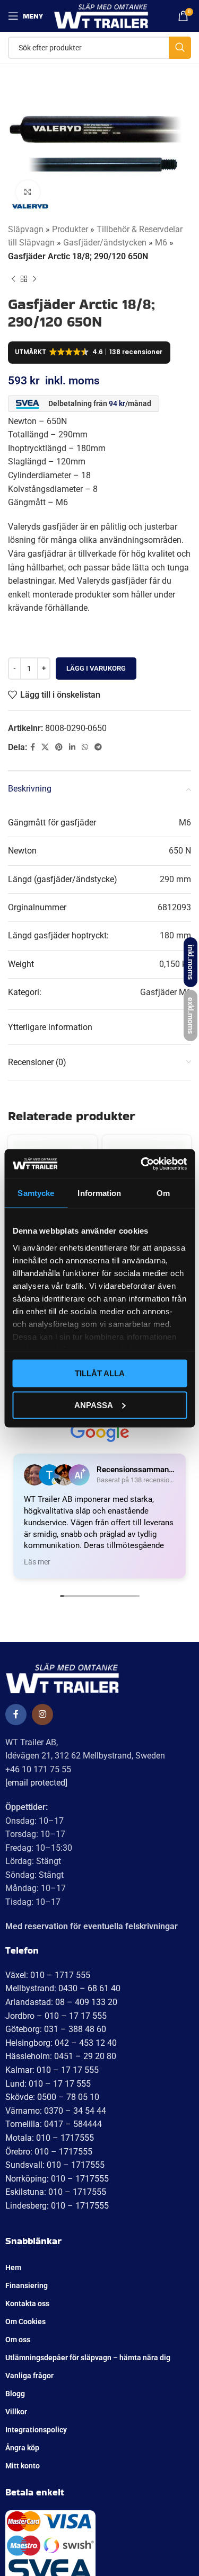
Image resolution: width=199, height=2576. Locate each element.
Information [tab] (99, 1193)
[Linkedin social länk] (72, 747)
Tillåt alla (100, 1373)
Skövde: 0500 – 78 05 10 (52, 2097)
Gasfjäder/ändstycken (105, 243)
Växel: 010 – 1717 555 (48, 1975)
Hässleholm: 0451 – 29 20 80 (61, 2056)
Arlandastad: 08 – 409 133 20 (61, 2002)
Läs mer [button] (37, 1562)
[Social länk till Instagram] (42, 1715)
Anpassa (94, 1405)
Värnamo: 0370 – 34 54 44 (56, 2111)
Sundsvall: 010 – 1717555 (55, 2165)
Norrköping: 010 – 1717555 (57, 2179)
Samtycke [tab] (36, 1193)
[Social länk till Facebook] (33, 747)
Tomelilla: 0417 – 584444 (54, 2124)
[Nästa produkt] (34, 279)
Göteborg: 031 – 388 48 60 (56, 2029)
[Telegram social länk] (98, 747)
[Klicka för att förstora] (28, 192)
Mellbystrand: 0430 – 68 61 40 (63, 1988)
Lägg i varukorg (96, 668)
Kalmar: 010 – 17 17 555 (52, 2070)
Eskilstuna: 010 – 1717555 (56, 2192)
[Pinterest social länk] (59, 747)
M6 (161, 243)
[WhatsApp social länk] (85, 747)
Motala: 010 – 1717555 (50, 2138)
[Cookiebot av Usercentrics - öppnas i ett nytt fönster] (142, 1164)
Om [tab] (163, 1193)
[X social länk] (45, 747)
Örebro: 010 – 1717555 (49, 2152)
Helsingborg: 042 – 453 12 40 (61, 2043)
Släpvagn (26, 229)
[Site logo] (101, 15)
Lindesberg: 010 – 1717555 (57, 2206)
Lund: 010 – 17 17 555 (48, 2084)
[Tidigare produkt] (13, 279)
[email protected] (36, 1783)
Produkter (70, 229)
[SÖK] (180, 48)
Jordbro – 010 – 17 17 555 (56, 2016)
